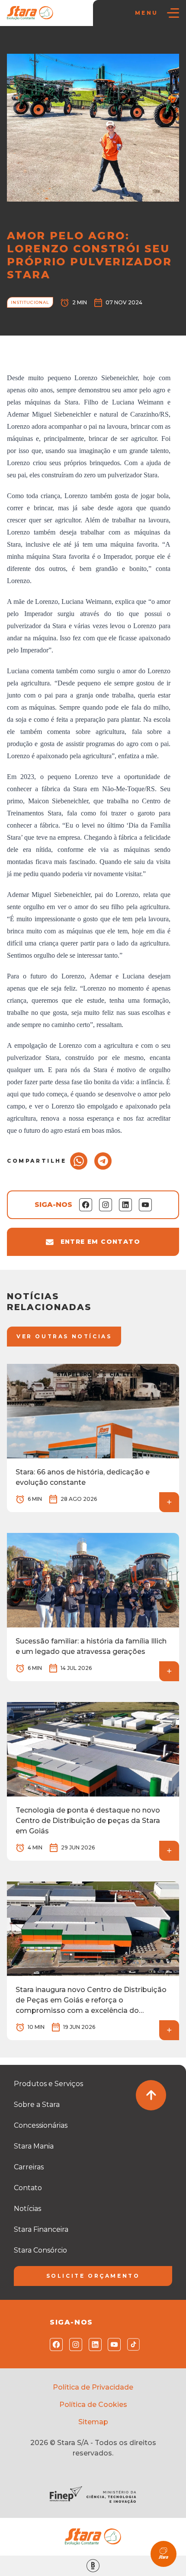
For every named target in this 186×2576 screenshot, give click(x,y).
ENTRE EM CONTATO (100, 1242)
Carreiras (29, 2167)
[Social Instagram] (74, 2344)
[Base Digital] (93, 2566)
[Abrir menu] (173, 13)
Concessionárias (41, 2125)
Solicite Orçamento (93, 2276)
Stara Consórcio (40, 2250)
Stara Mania (34, 2146)
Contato (28, 2188)
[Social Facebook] (54, 2344)
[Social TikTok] (132, 2344)
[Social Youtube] (112, 2344)
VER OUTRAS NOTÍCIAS (64, 1336)
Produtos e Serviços (48, 2084)
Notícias (48, 44)
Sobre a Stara (37, 2105)
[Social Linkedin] (93, 2344)
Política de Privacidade (93, 2387)
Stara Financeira (41, 2229)
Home (20, 44)
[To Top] (151, 2095)
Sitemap (93, 2422)
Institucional (85, 44)
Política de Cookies (93, 2405)
